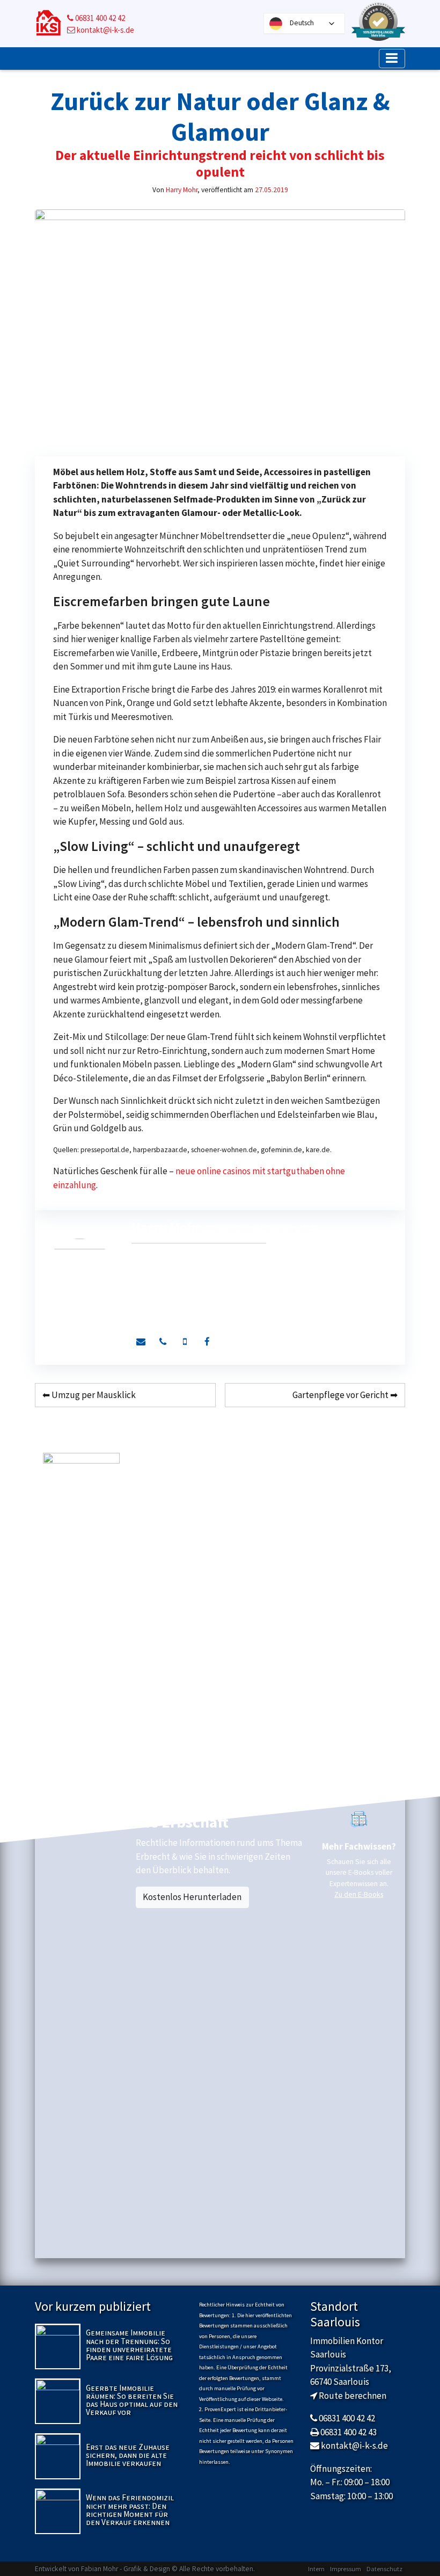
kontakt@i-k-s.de (105, 30)
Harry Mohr (182, 190)
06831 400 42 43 (349, 2432)
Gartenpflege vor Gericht (340, 1395)
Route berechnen (353, 2396)
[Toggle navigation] (392, 59)
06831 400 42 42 (99, 18)
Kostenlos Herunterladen (192, 1897)
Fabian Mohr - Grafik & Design (126, 2569)
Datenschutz (384, 2569)
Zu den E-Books (359, 1894)
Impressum (346, 2569)
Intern (316, 2569)
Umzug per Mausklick (94, 1395)
